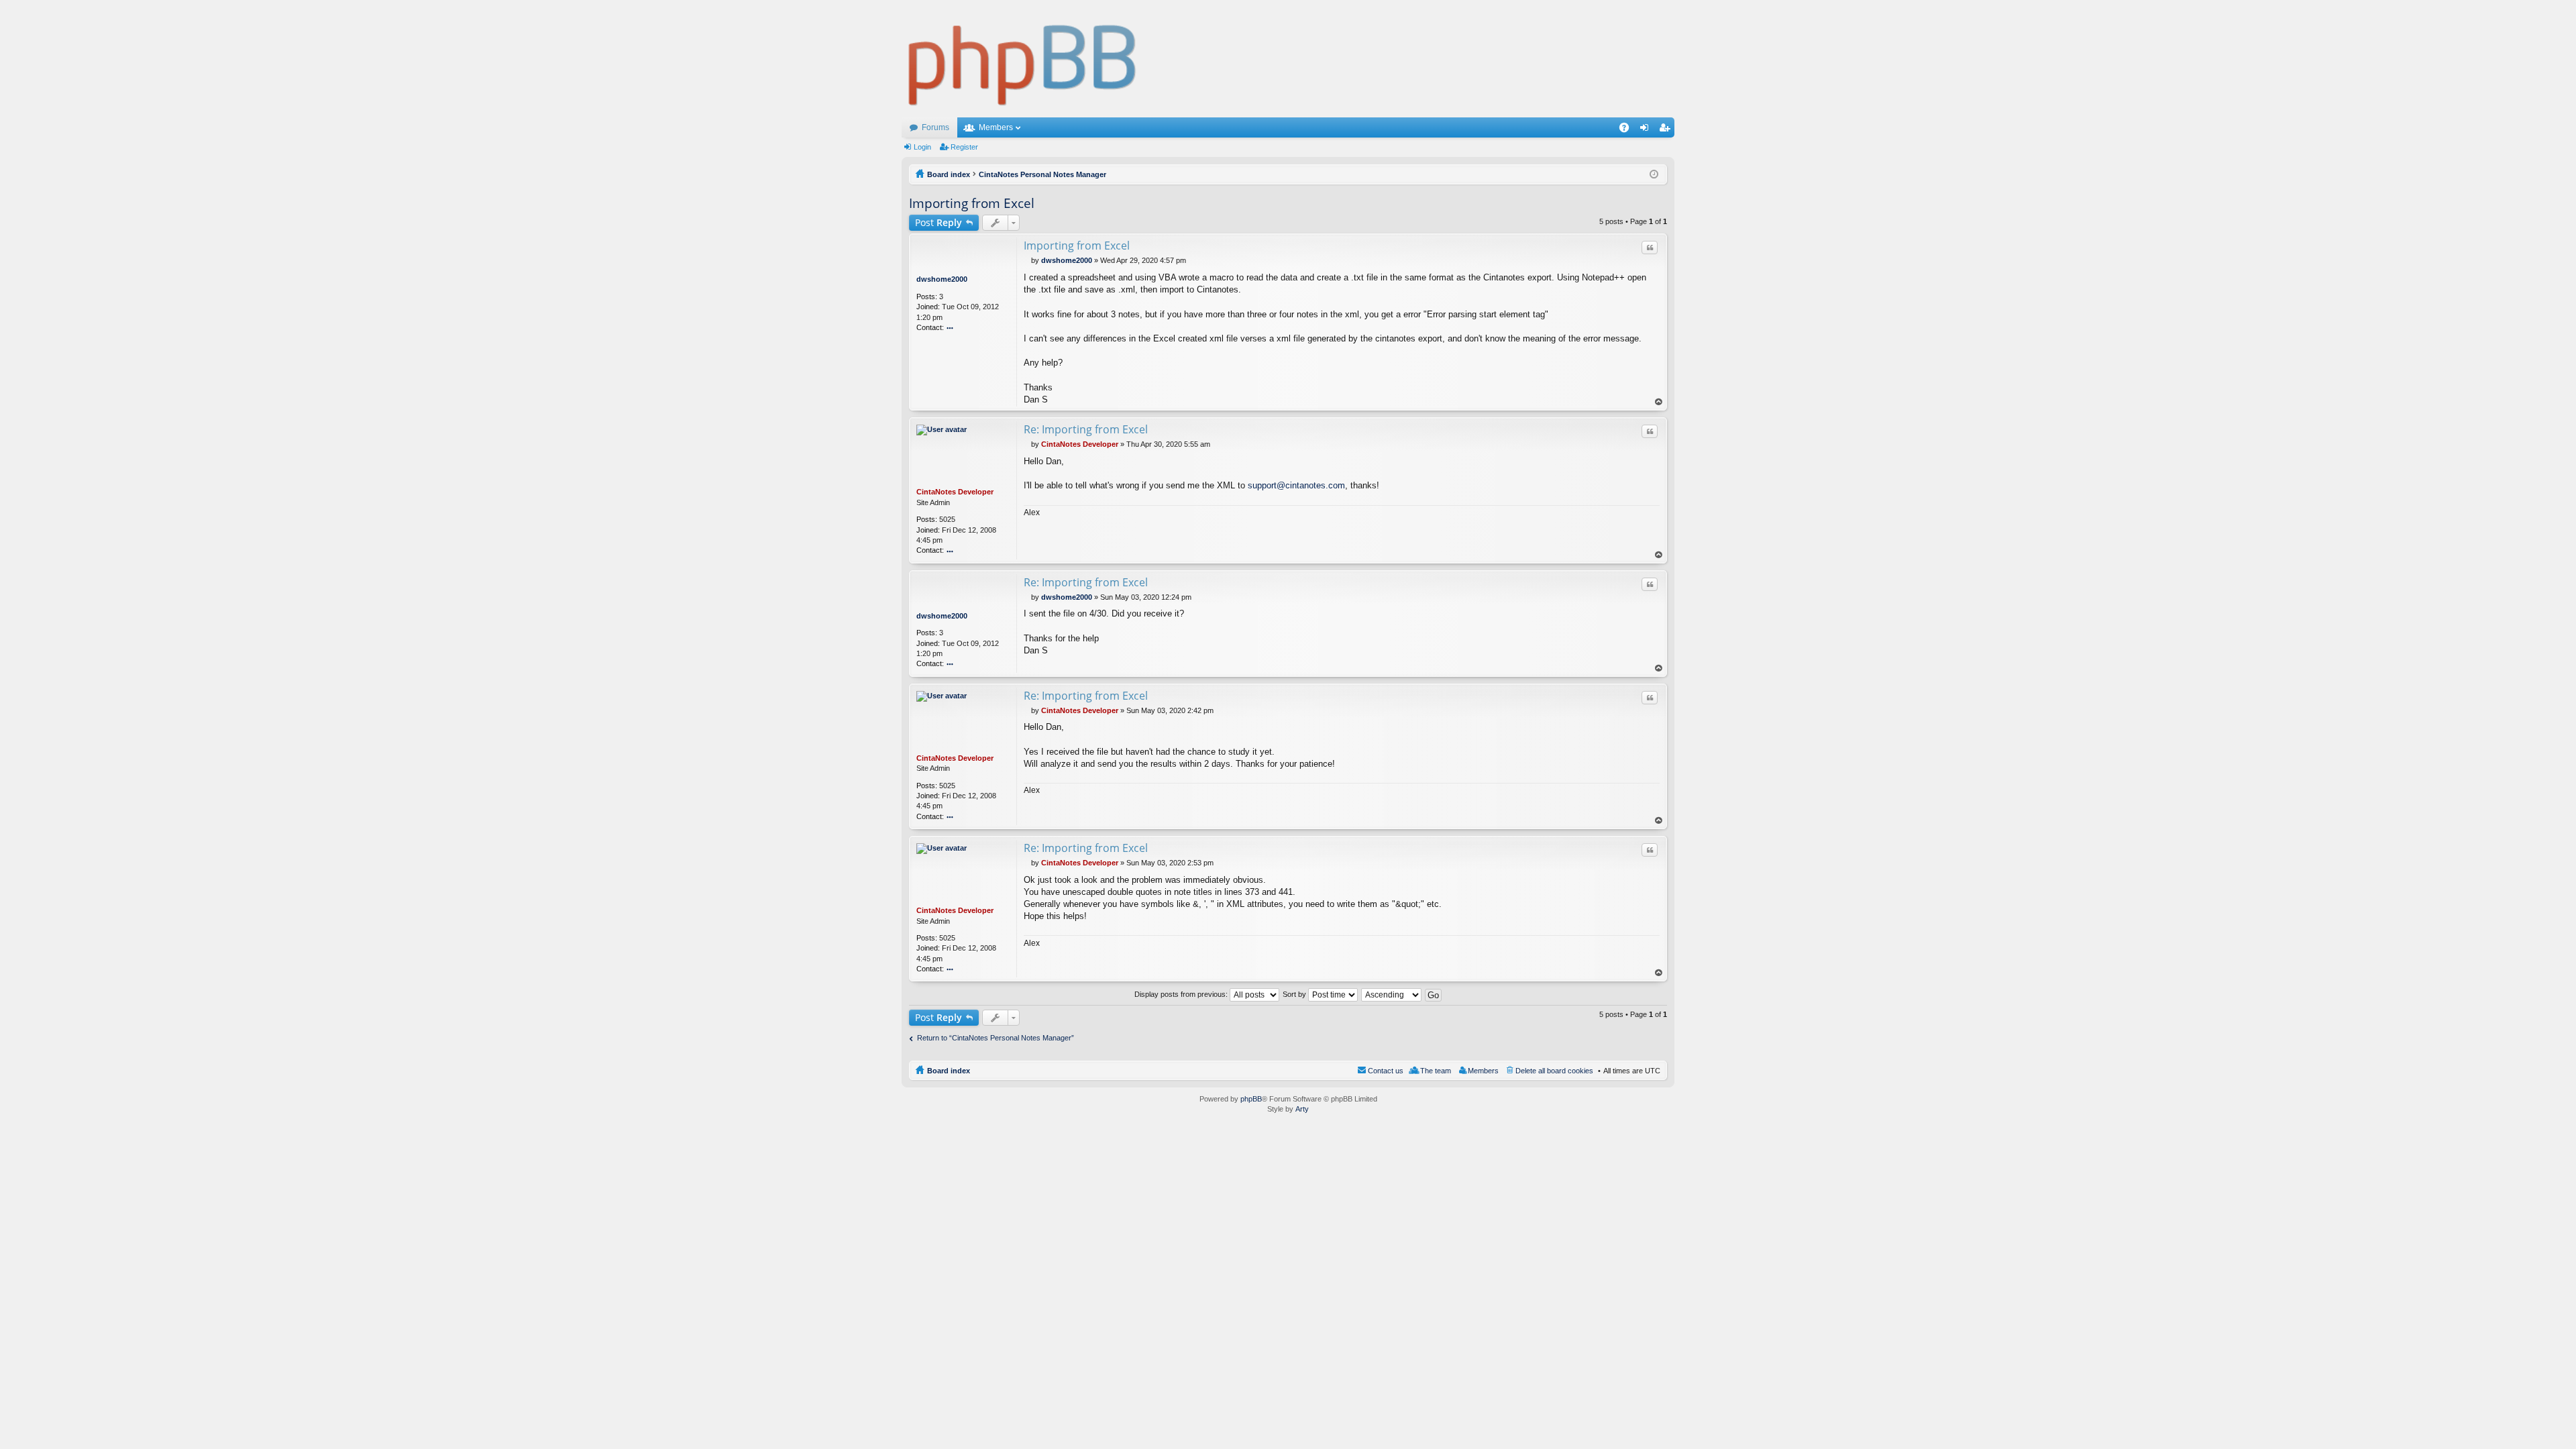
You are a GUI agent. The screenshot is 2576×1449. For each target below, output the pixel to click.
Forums (935, 127)
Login (922, 147)
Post (938, 222)
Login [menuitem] (1647, 130)
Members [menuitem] (1483, 1071)
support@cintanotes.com (1296, 485)
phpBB (1251, 1099)
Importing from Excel (972, 203)
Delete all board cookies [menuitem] (1554, 1071)
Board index (949, 1071)
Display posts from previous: (1182, 994)
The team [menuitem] (1436, 1071)
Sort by (1295, 994)
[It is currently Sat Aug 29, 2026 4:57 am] (1654, 174)
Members (996, 127)
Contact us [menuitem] (1386, 1071)
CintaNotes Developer (955, 492)
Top (1659, 402)
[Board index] (1023, 59)
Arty (1302, 1109)
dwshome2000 (942, 279)
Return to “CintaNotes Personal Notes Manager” (996, 1038)
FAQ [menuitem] (1628, 130)
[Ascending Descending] (1392, 994)
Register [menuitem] (1667, 130)
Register (964, 147)
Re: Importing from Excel (1086, 429)
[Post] (1027, 260)
